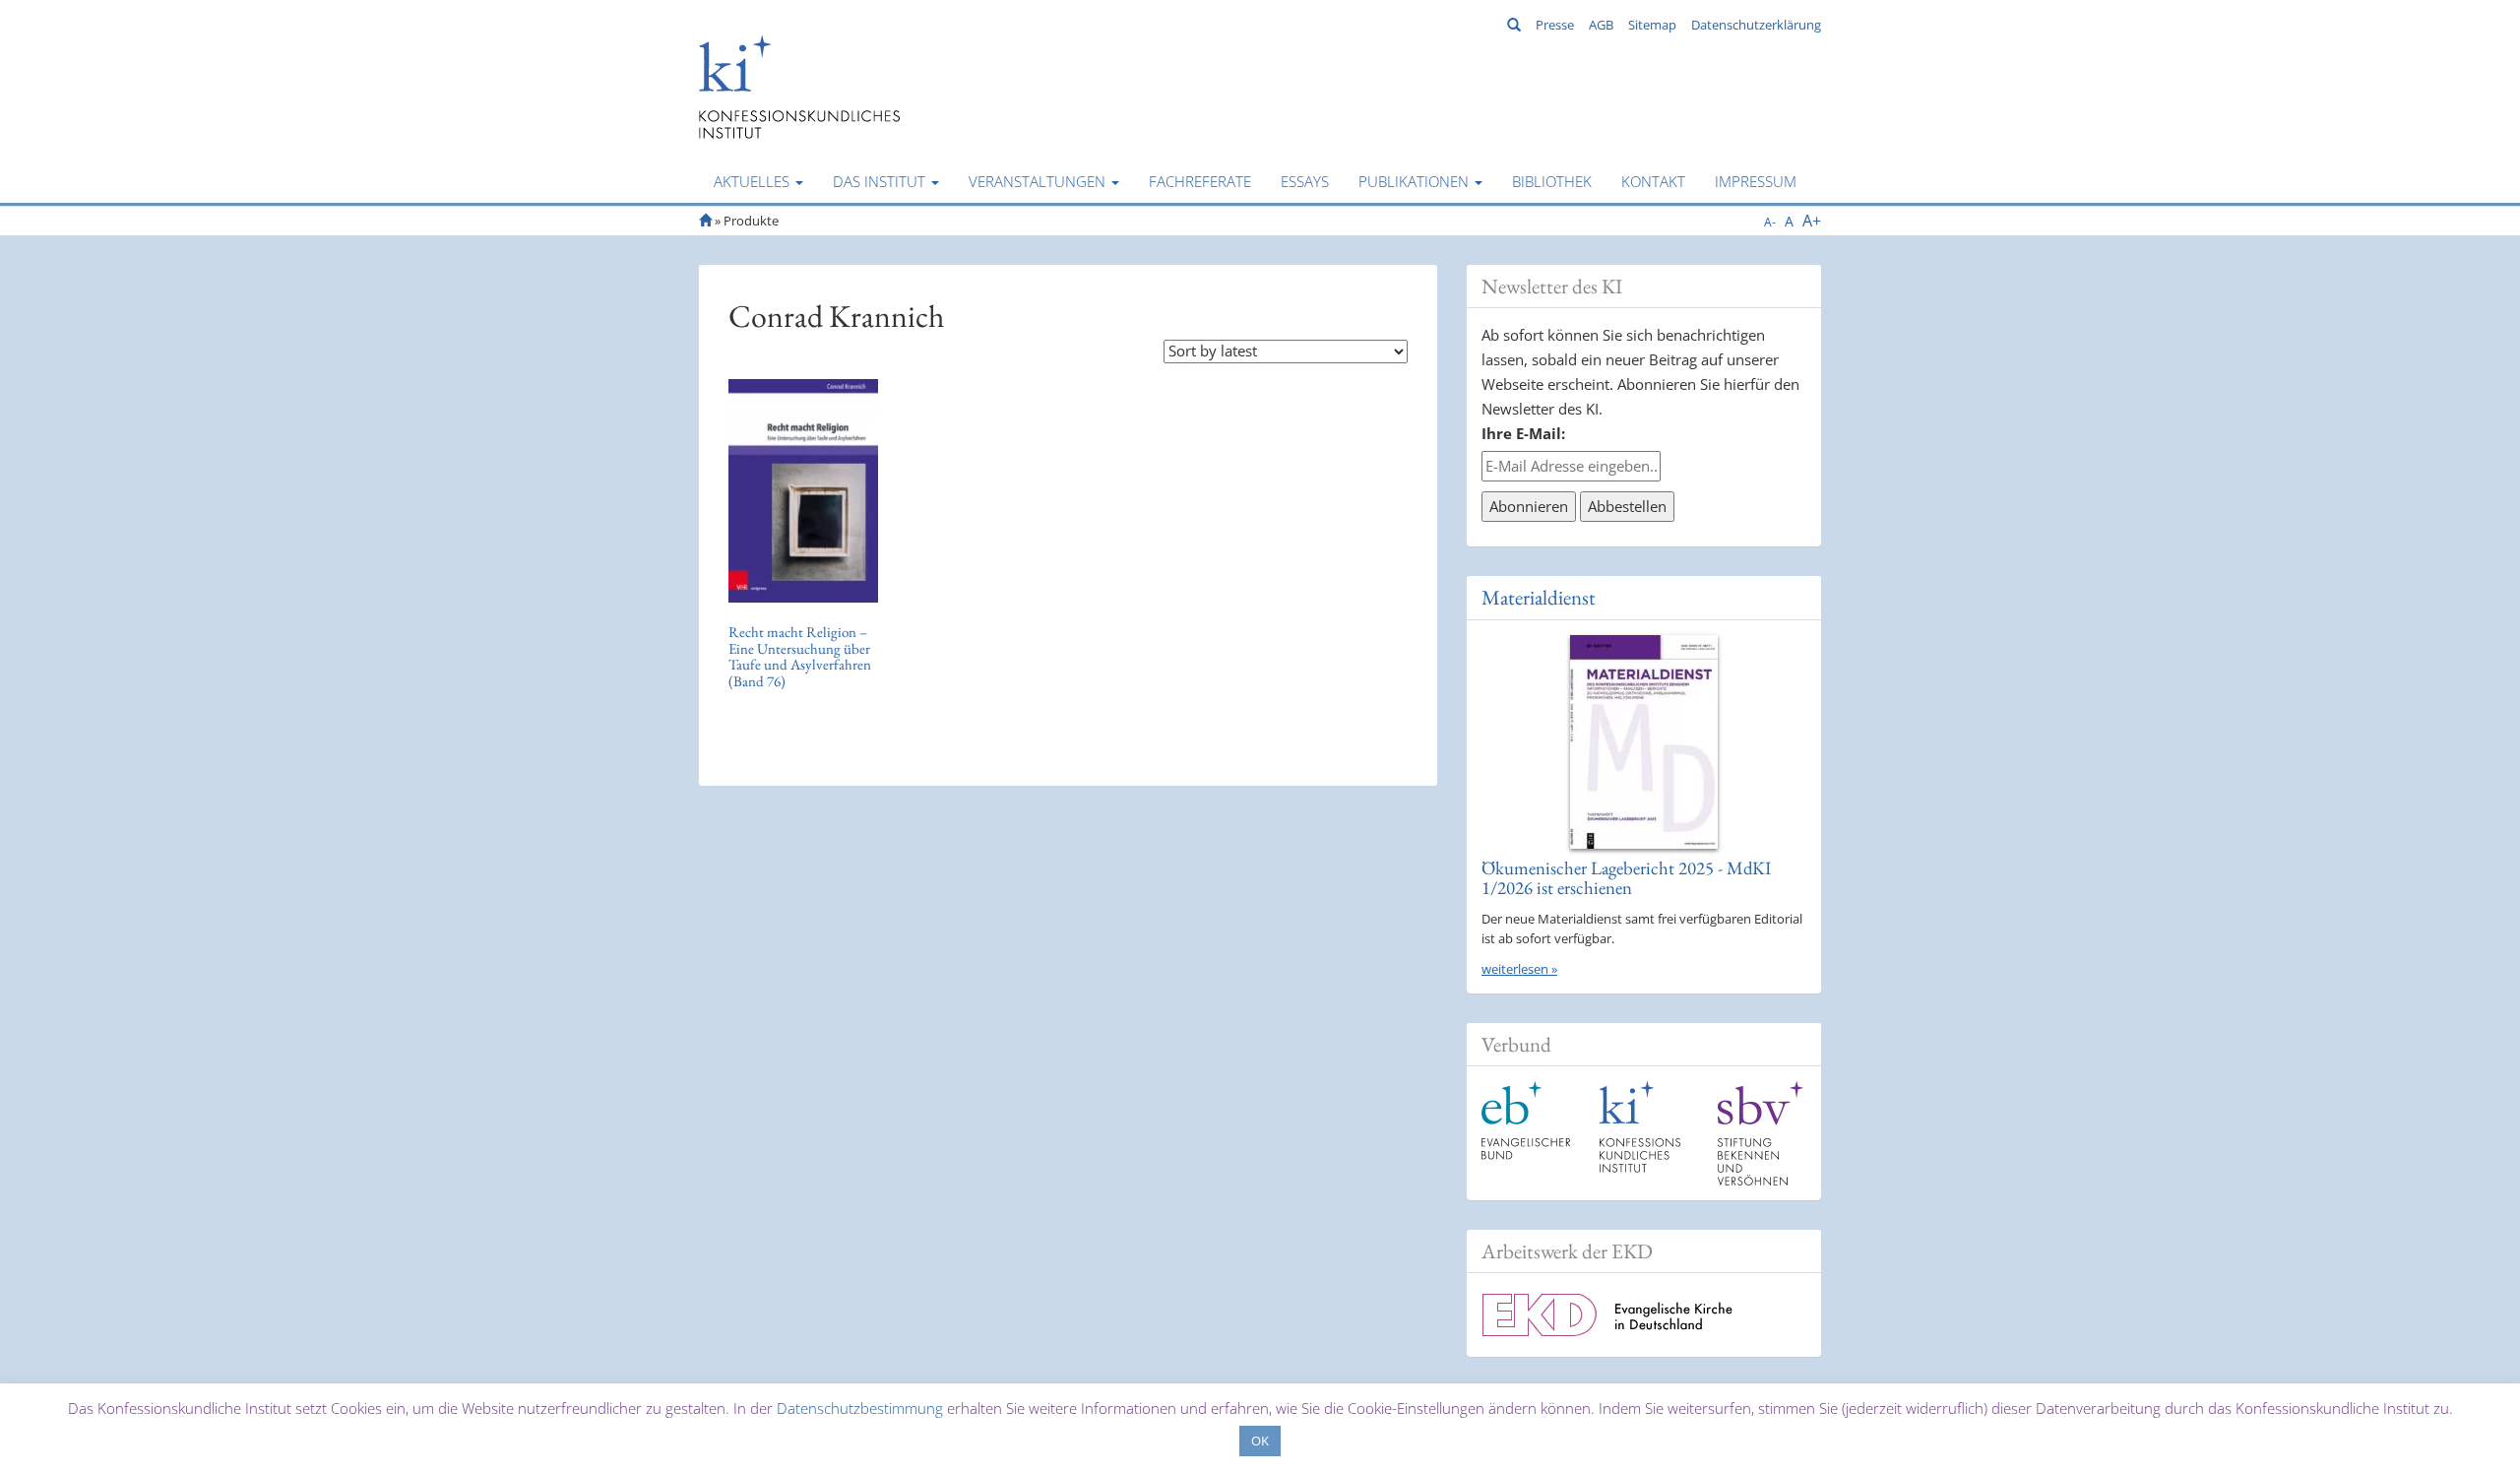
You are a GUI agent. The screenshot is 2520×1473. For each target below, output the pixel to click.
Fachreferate (1200, 181)
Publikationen (1416, 181)
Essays (1305, 181)
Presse (1555, 25)
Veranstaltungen (1039, 181)
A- (1770, 222)
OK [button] (1260, 1441)
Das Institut (881, 181)
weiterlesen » (1519, 969)
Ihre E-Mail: (1523, 433)
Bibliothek (1552, 181)
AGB (1601, 25)
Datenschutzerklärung (1756, 25)
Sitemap (1652, 25)
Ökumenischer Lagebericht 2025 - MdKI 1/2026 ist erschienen (1626, 878)
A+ (1812, 221)
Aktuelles (754, 181)
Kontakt (1653, 181)
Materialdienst (1539, 597)
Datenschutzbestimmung (860, 1408)
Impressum (1756, 181)
